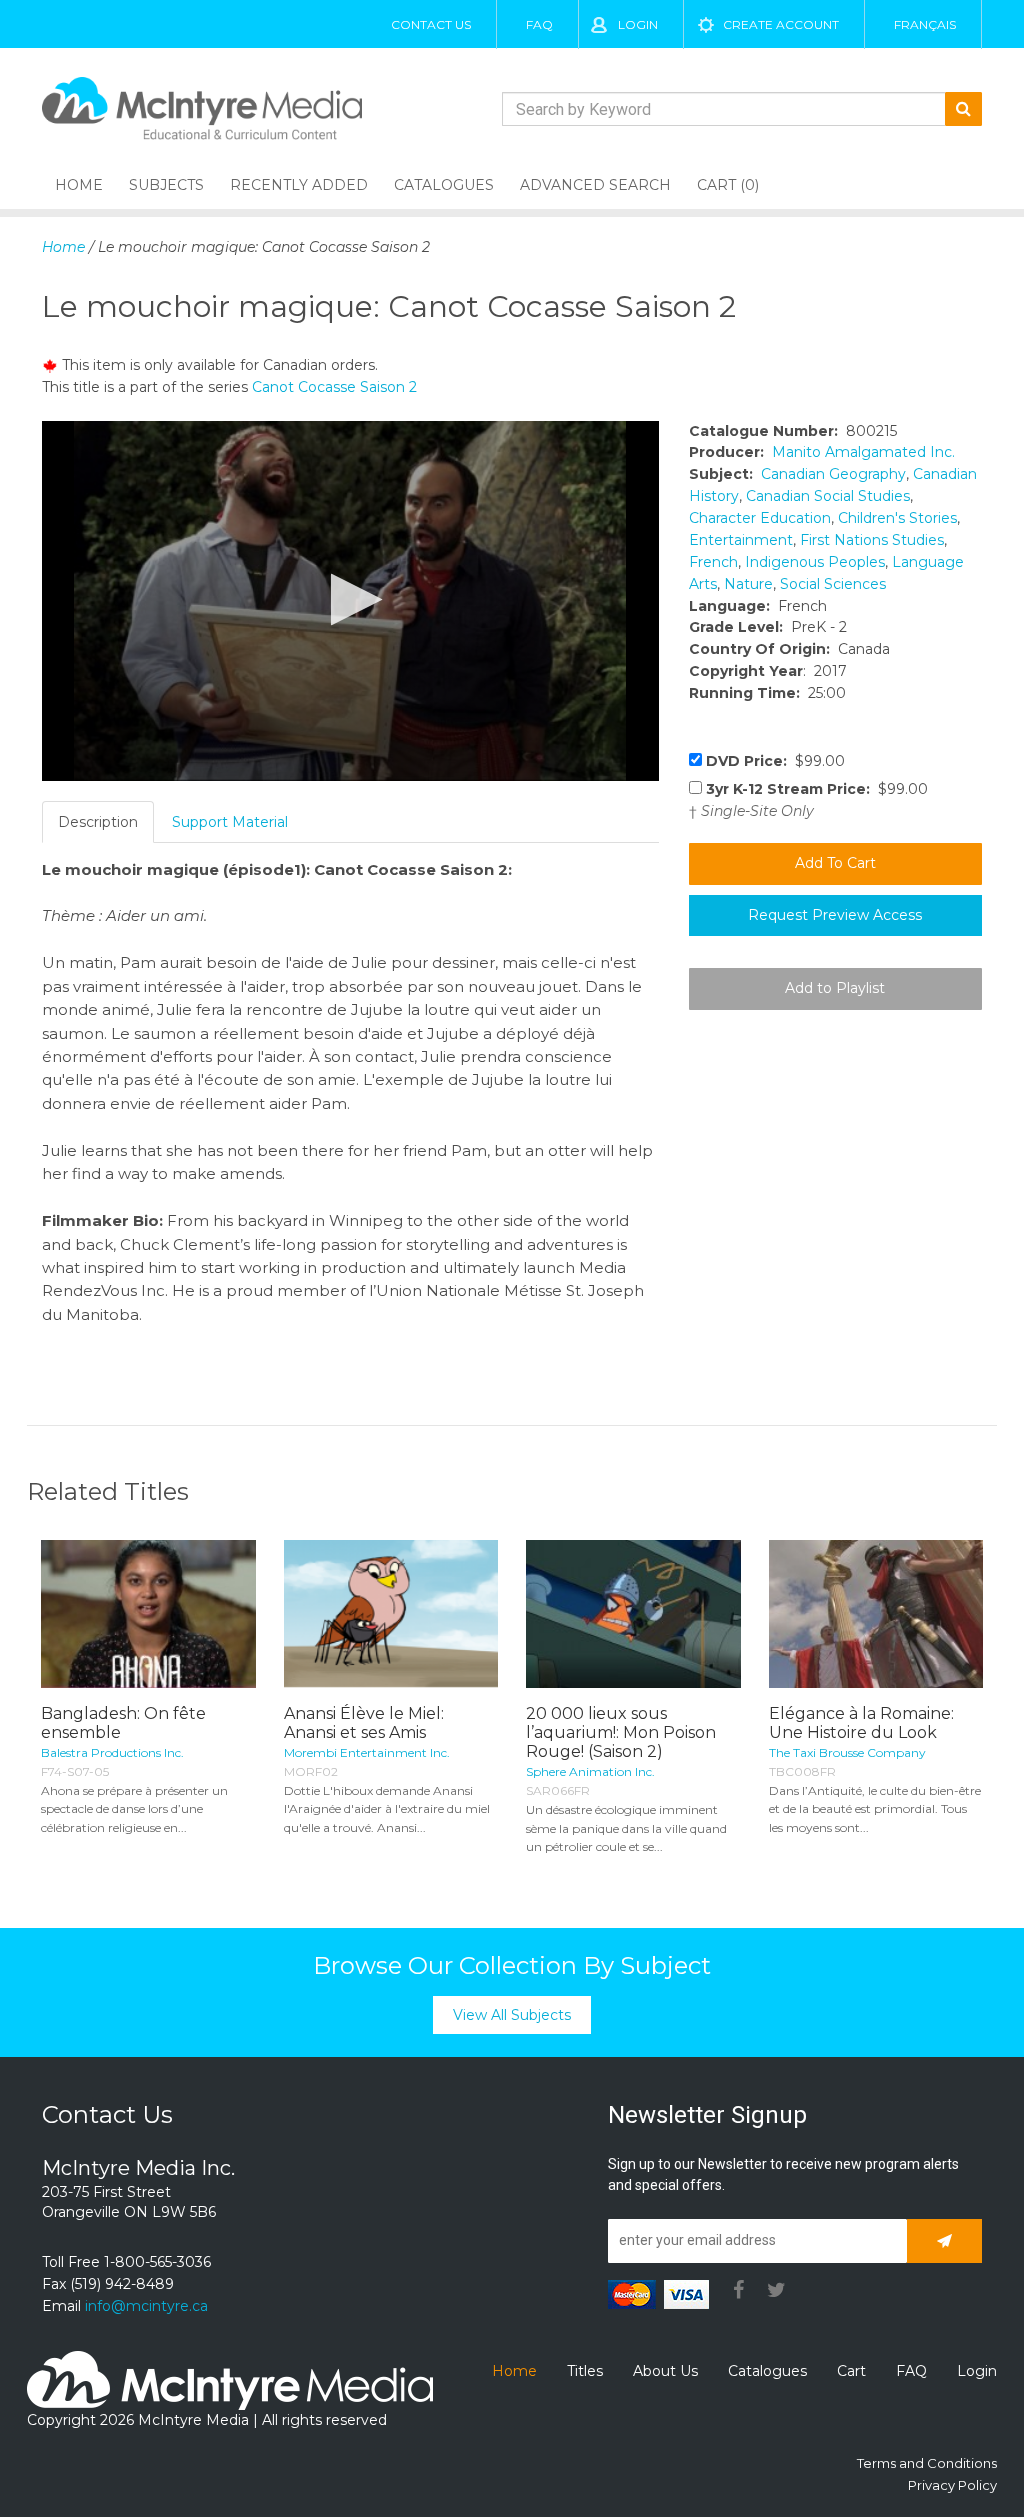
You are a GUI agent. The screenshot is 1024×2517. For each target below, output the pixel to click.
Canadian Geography (833, 474)
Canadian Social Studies (828, 496)
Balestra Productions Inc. (112, 1752)
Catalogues (444, 185)
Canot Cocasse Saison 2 (334, 387)
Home (79, 185)
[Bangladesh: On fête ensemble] (148, 1613)
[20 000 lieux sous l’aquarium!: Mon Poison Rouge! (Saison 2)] (633, 1613)
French (713, 562)
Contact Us (431, 24)
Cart (851, 2371)
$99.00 (775, 761)
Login (638, 24)
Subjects (166, 185)
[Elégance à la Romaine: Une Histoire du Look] (876, 1613)
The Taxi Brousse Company (847, 1752)
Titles (585, 2371)
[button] (350, 599)
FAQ (539, 24)
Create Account (781, 24)
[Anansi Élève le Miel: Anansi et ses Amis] (391, 1613)
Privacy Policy (952, 2485)
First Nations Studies (872, 540)
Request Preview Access (835, 915)
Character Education (760, 518)
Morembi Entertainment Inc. (367, 1752)
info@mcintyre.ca (146, 2306)
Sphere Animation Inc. (590, 1771)
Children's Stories (897, 518)
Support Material (230, 822)
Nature (748, 584)
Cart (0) (728, 185)
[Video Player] (350, 601)
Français (925, 24)
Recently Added (299, 185)
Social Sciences (833, 584)
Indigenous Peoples (815, 562)
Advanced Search (595, 185)
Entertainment (741, 540)
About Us (665, 2371)
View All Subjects (512, 2015)
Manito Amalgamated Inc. (863, 452)
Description (98, 822)
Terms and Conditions (927, 2463)
